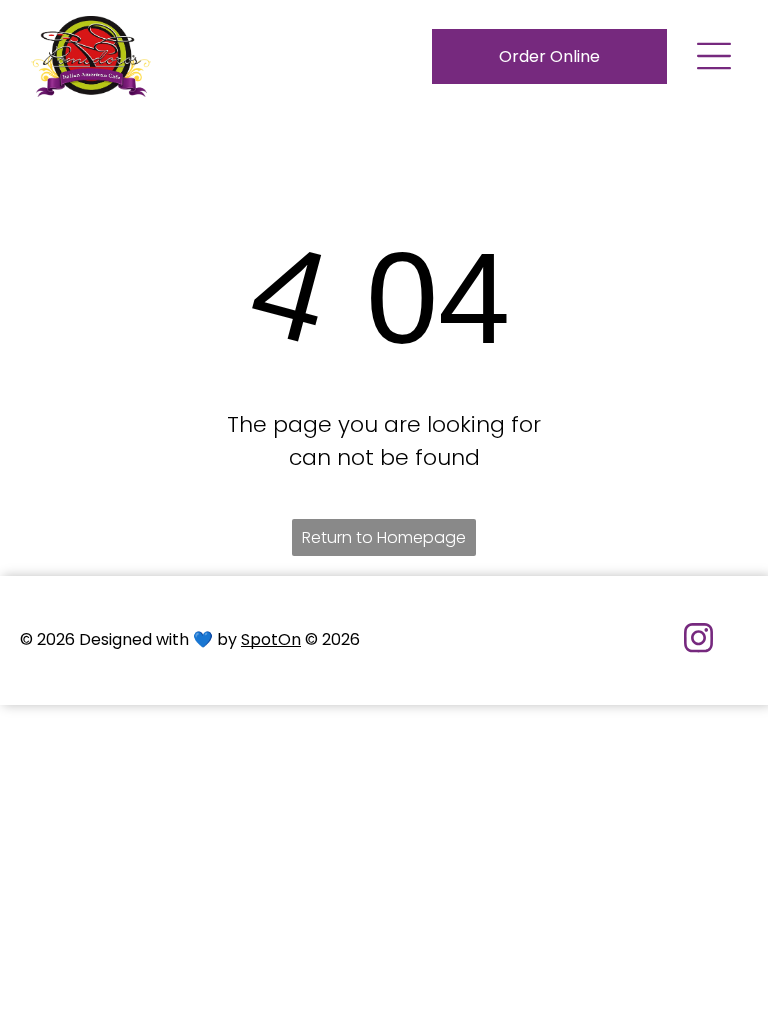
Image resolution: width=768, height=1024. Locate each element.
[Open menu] (714, 56)
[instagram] (699, 640)
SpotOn (271, 639)
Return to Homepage (384, 537)
